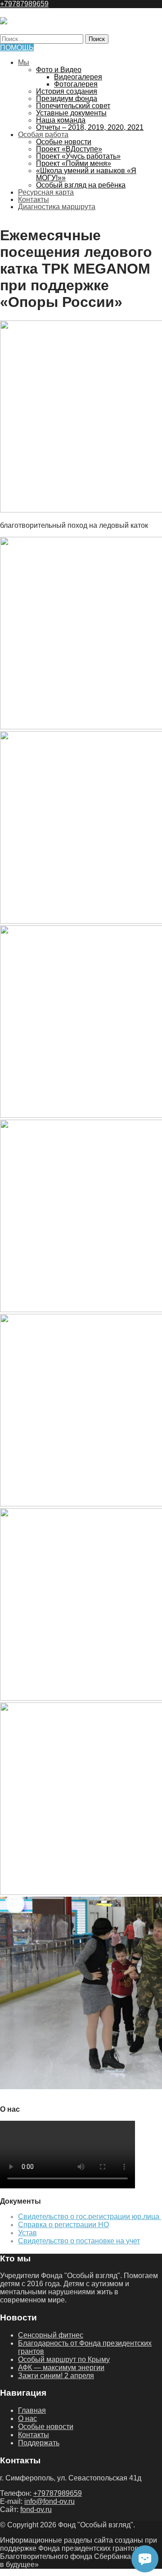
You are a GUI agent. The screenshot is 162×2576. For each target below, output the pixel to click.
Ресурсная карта (46, 192)
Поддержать (39, 2443)
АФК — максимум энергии (61, 2368)
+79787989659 (24, 4)
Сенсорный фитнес (51, 2335)
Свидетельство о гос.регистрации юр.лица (90, 2217)
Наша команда (61, 120)
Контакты (34, 199)
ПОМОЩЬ (17, 48)
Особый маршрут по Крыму (64, 2359)
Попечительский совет (73, 106)
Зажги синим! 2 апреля (56, 2376)
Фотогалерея (76, 84)
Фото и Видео (59, 70)
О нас (27, 2418)
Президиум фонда (67, 98)
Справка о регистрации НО (63, 2225)
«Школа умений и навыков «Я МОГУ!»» (86, 174)
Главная (32, 2410)
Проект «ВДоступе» (69, 149)
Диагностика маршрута (57, 207)
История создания (67, 91)
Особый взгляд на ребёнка (81, 185)
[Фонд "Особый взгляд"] (4, 22)
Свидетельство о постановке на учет (79, 2241)
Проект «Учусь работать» (78, 156)
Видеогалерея (78, 77)
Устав (27, 2233)
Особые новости (64, 142)
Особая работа (43, 135)
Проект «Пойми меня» (74, 163)
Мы (24, 62)
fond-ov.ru (36, 2510)
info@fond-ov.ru (49, 2501)
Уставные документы (71, 113)
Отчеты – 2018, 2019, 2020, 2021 (90, 127)
